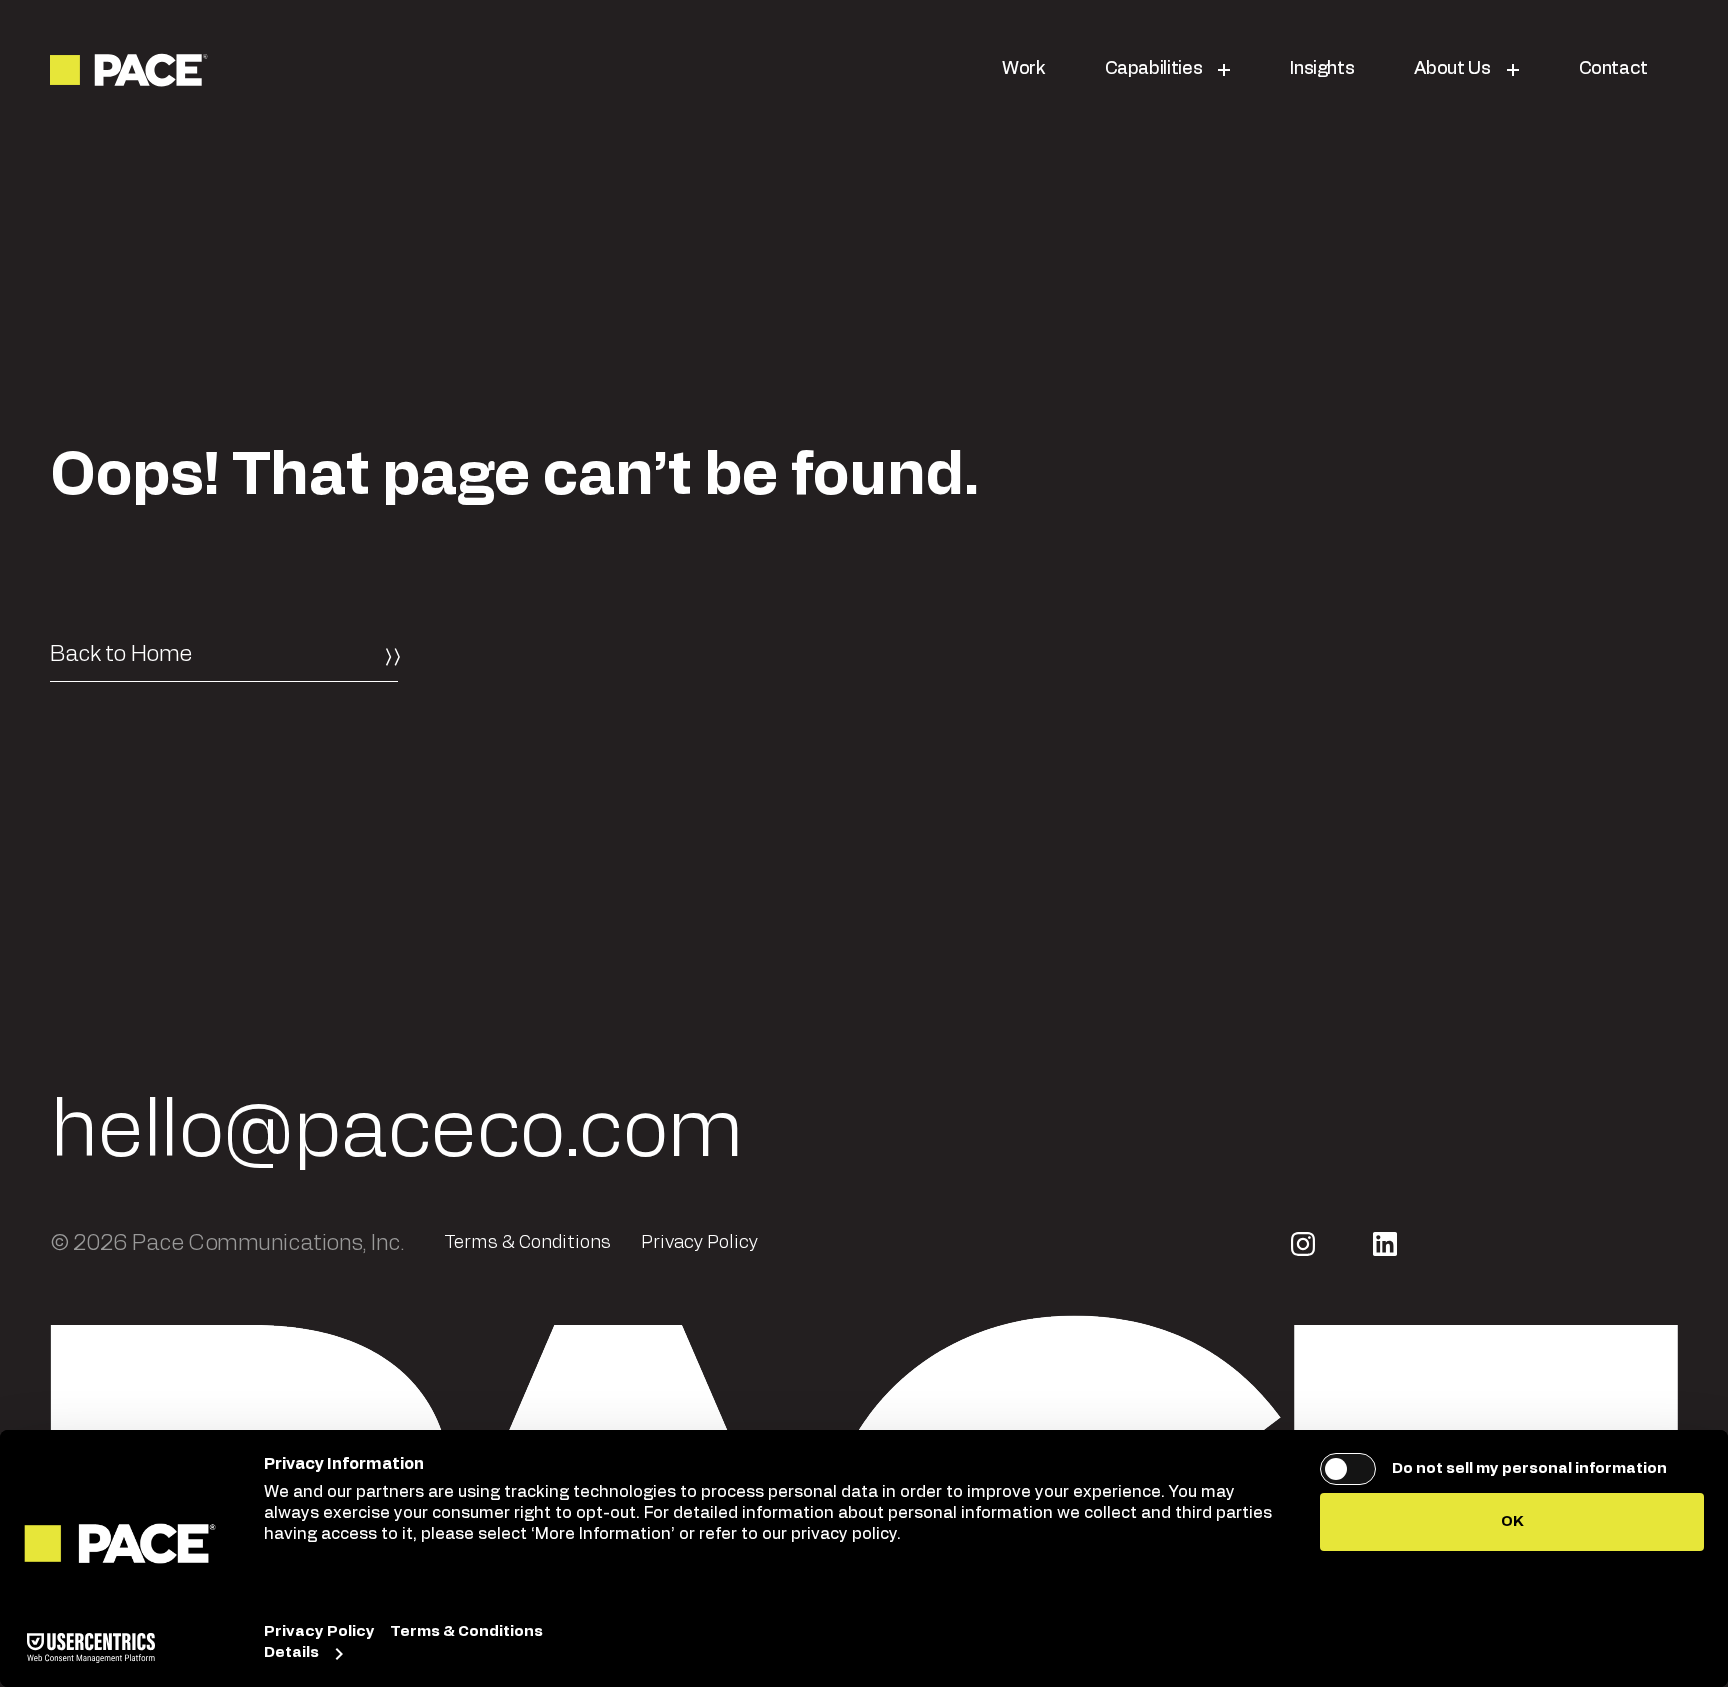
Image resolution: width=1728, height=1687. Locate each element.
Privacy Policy (699, 1243)
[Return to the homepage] (130, 70)
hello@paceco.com (396, 1132)
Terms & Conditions (527, 1243)
